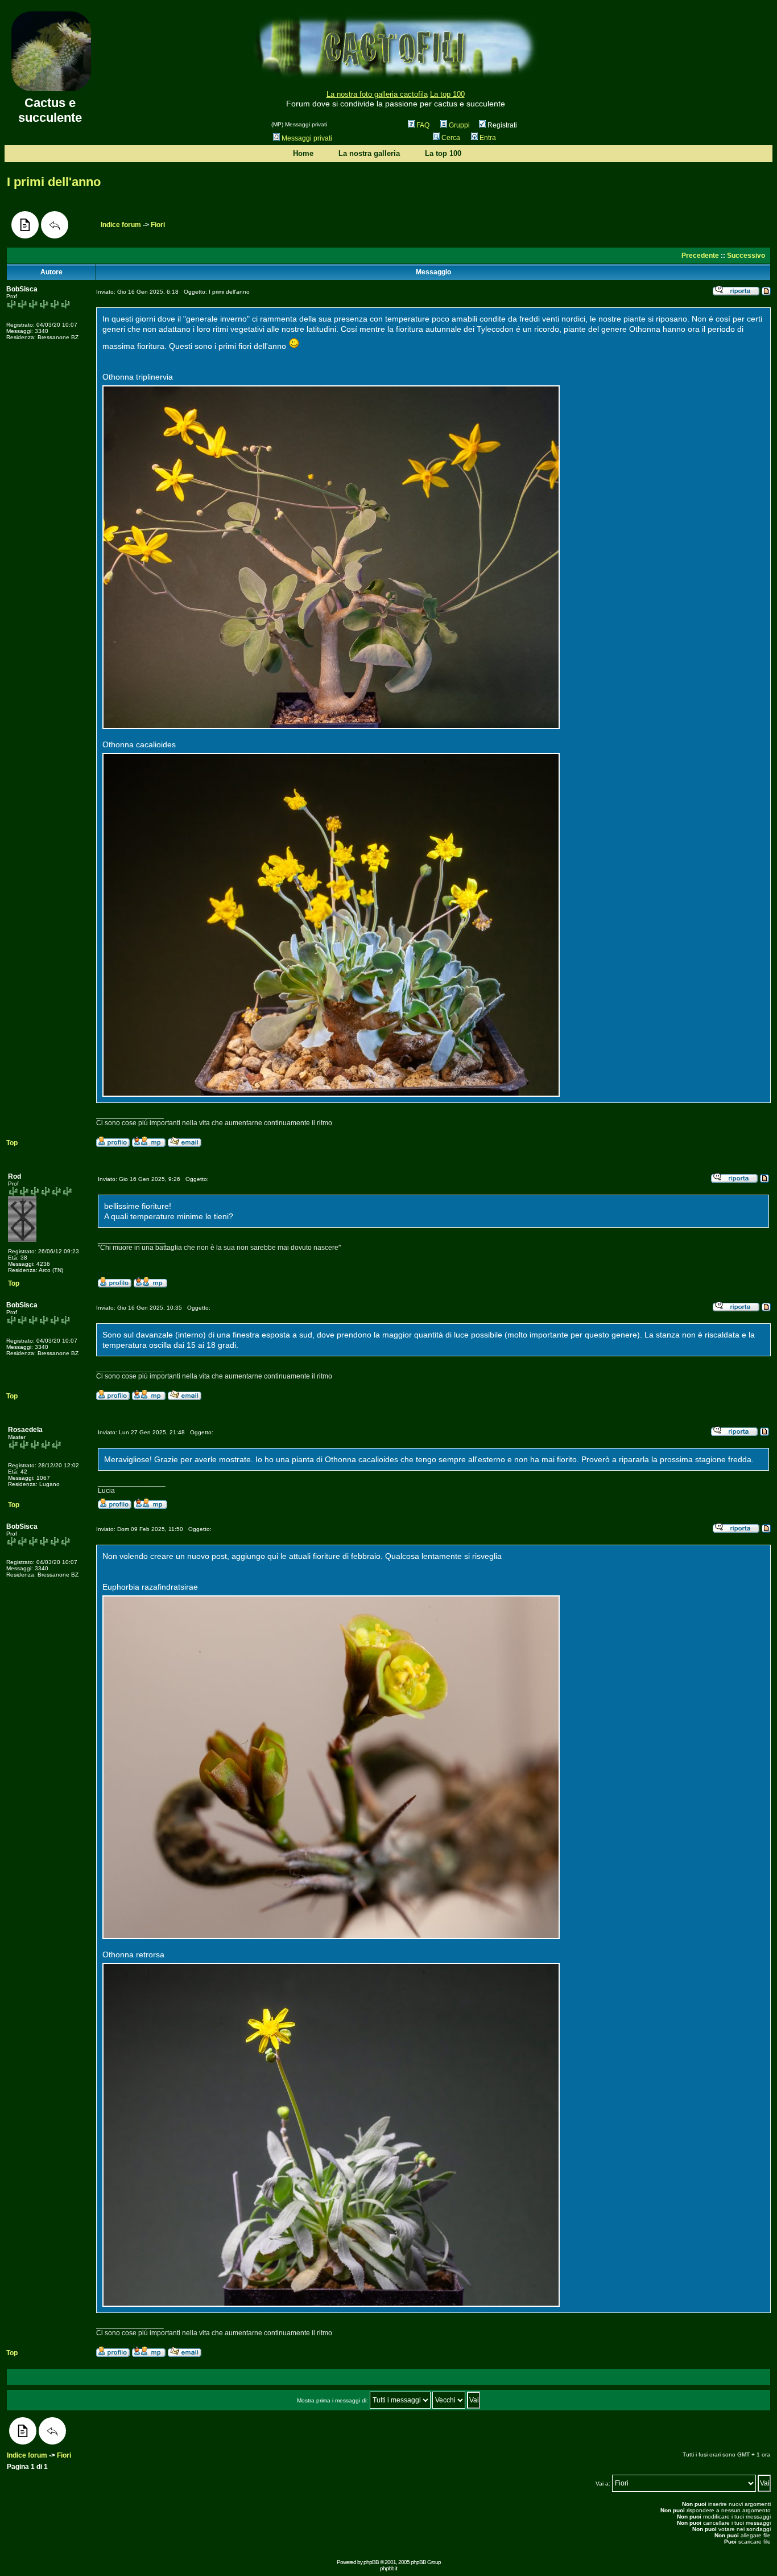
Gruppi (459, 125)
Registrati (501, 125)
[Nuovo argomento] (25, 225)
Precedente (700, 256)
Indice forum (121, 225)
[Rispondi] (55, 225)
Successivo (746, 256)
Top (12, 1143)
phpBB (371, 2562)
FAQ (423, 125)
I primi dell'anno (54, 182)
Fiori (158, 225)
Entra (488, 138)
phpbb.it (388, 2568)
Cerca (451, 138)
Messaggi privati (307, 138)
